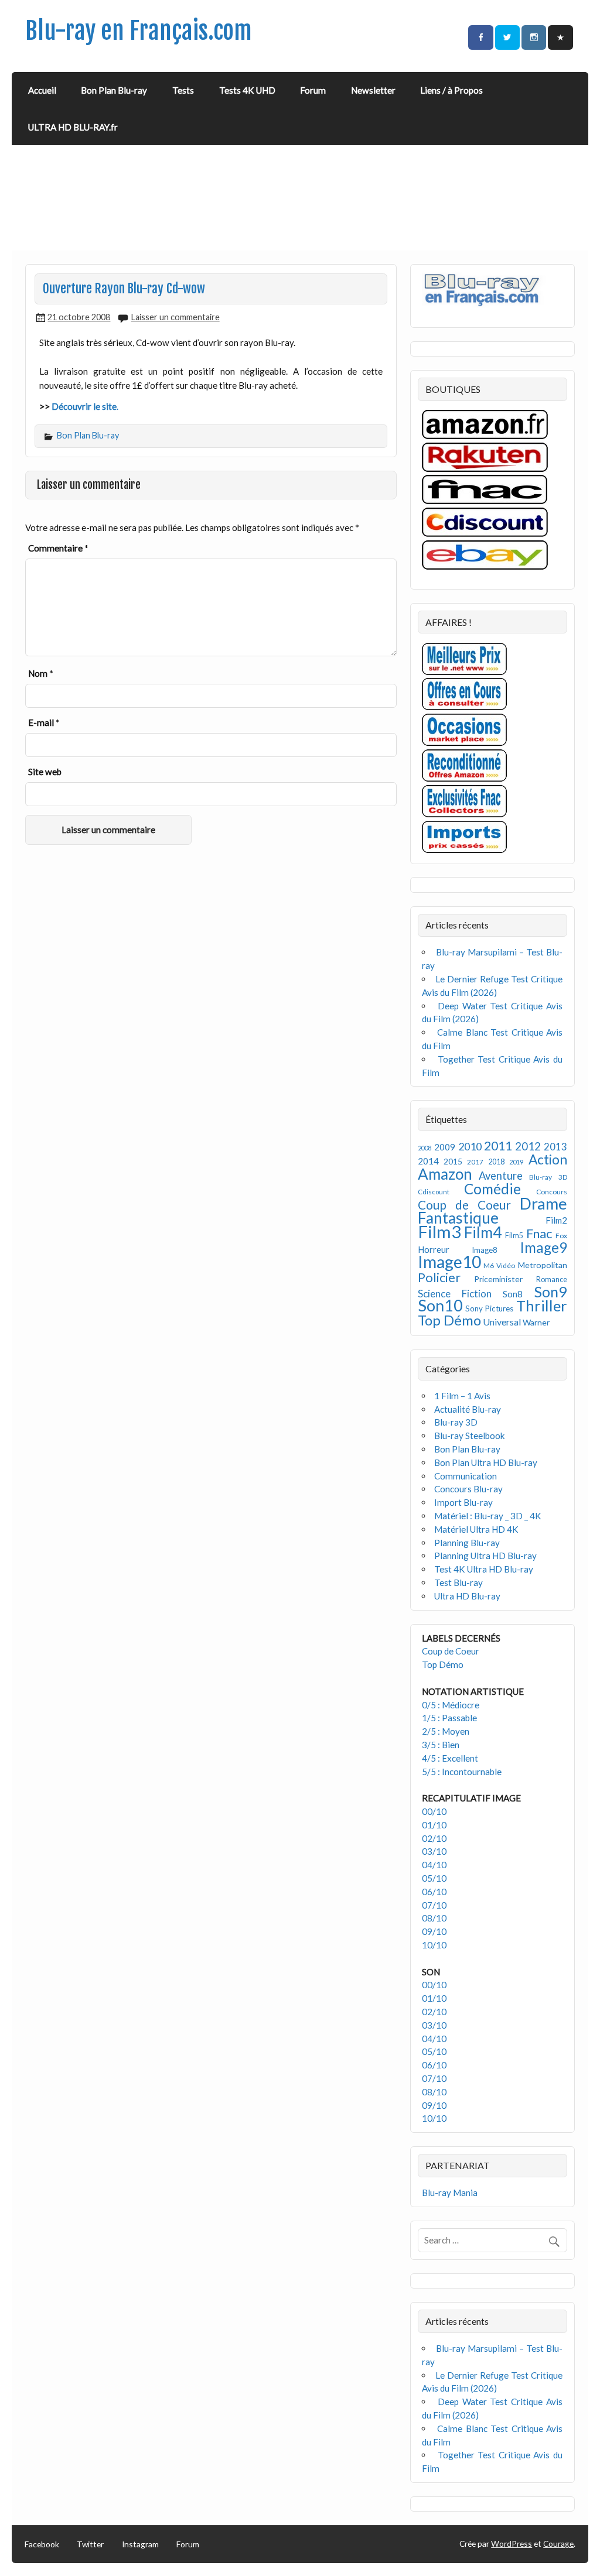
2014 (428, 1161)
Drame (543, 1203)
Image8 (484, 1250)
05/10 (434, 1878)
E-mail (44, 722)
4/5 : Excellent (450, 1758)
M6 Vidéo (499, 1265)
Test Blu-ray (458, 1582)
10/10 (434, 1945)
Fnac (539, 1233)
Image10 (449, 1262)
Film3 (439, 1232)
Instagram (140, 2544)
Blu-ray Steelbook (470, 1436)
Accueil (42, 90)
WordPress (512, 2544)
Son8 (513, 1294)
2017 (475, 1162)
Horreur (434, 1249)
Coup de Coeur (465, 1205)
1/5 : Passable (449, 1718)
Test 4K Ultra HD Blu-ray (484, 1569)
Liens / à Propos (451, 90)
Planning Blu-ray (467, 1543)
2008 (425, 1148)
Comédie (492, 1189)
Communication (466, 1476)
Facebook (42, 2544)
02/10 (434, 1838)
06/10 (434, 1892)
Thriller (542, 1306)
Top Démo (449, 1320)
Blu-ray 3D (548, 1177)
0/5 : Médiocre (451, 1705)
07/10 (434, 1905)
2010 (470, 1147)
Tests (183, 90)
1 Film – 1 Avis (462, 1396)
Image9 (543, 1247)
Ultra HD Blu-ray (467, 1596)
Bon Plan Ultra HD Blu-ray (486, 1462)
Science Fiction (455, 1294)
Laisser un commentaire (175, 317)
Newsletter (373, 90)
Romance (552, 1280)
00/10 (434, 1811)
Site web (45, 772)
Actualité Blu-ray (468, 1409)
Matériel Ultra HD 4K (476, 1529)
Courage (558, 2544)
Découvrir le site (84, 406)
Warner (536, 1322)
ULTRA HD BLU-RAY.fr (73, 127)
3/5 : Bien (441, 1745)
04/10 (434, 1865)
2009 (445, 1147)
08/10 (434, 1918)
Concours (552, 1192)
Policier (439, 1277)
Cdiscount (434, 1192)
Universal (502, 1322)
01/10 (434, 1825)
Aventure (501, 1176)
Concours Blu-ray (468, 1489)
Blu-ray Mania (450, 2193)
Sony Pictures (489, 1308)
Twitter (90, 2544)
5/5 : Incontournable (462, 1772)
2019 (516, 1162)
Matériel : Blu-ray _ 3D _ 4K (488, 1516)
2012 (528, 1146)
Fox (561, 1236)
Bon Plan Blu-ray (114, 90)
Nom (41, 673)
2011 (498, 1146)
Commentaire (58, 548)
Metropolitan (543, 1265)
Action (548, 1159)
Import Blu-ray (463, 1502)
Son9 (550, 1292)
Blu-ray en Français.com (139, 31)
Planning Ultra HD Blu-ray (485, 1556)
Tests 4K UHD (247, 90)
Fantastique (458, 1218)
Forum (313, 90)
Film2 (556, 1220)
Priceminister (498, 1279)
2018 (496, 1162)
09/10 (434, 1931)
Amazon (445, 1174)
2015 (453, 1161)
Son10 (440, 1305)
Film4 (483, 1232)
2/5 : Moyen (446, 1731)
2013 (555, 1147)
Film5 (514, 1236)
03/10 (434, 1851)
